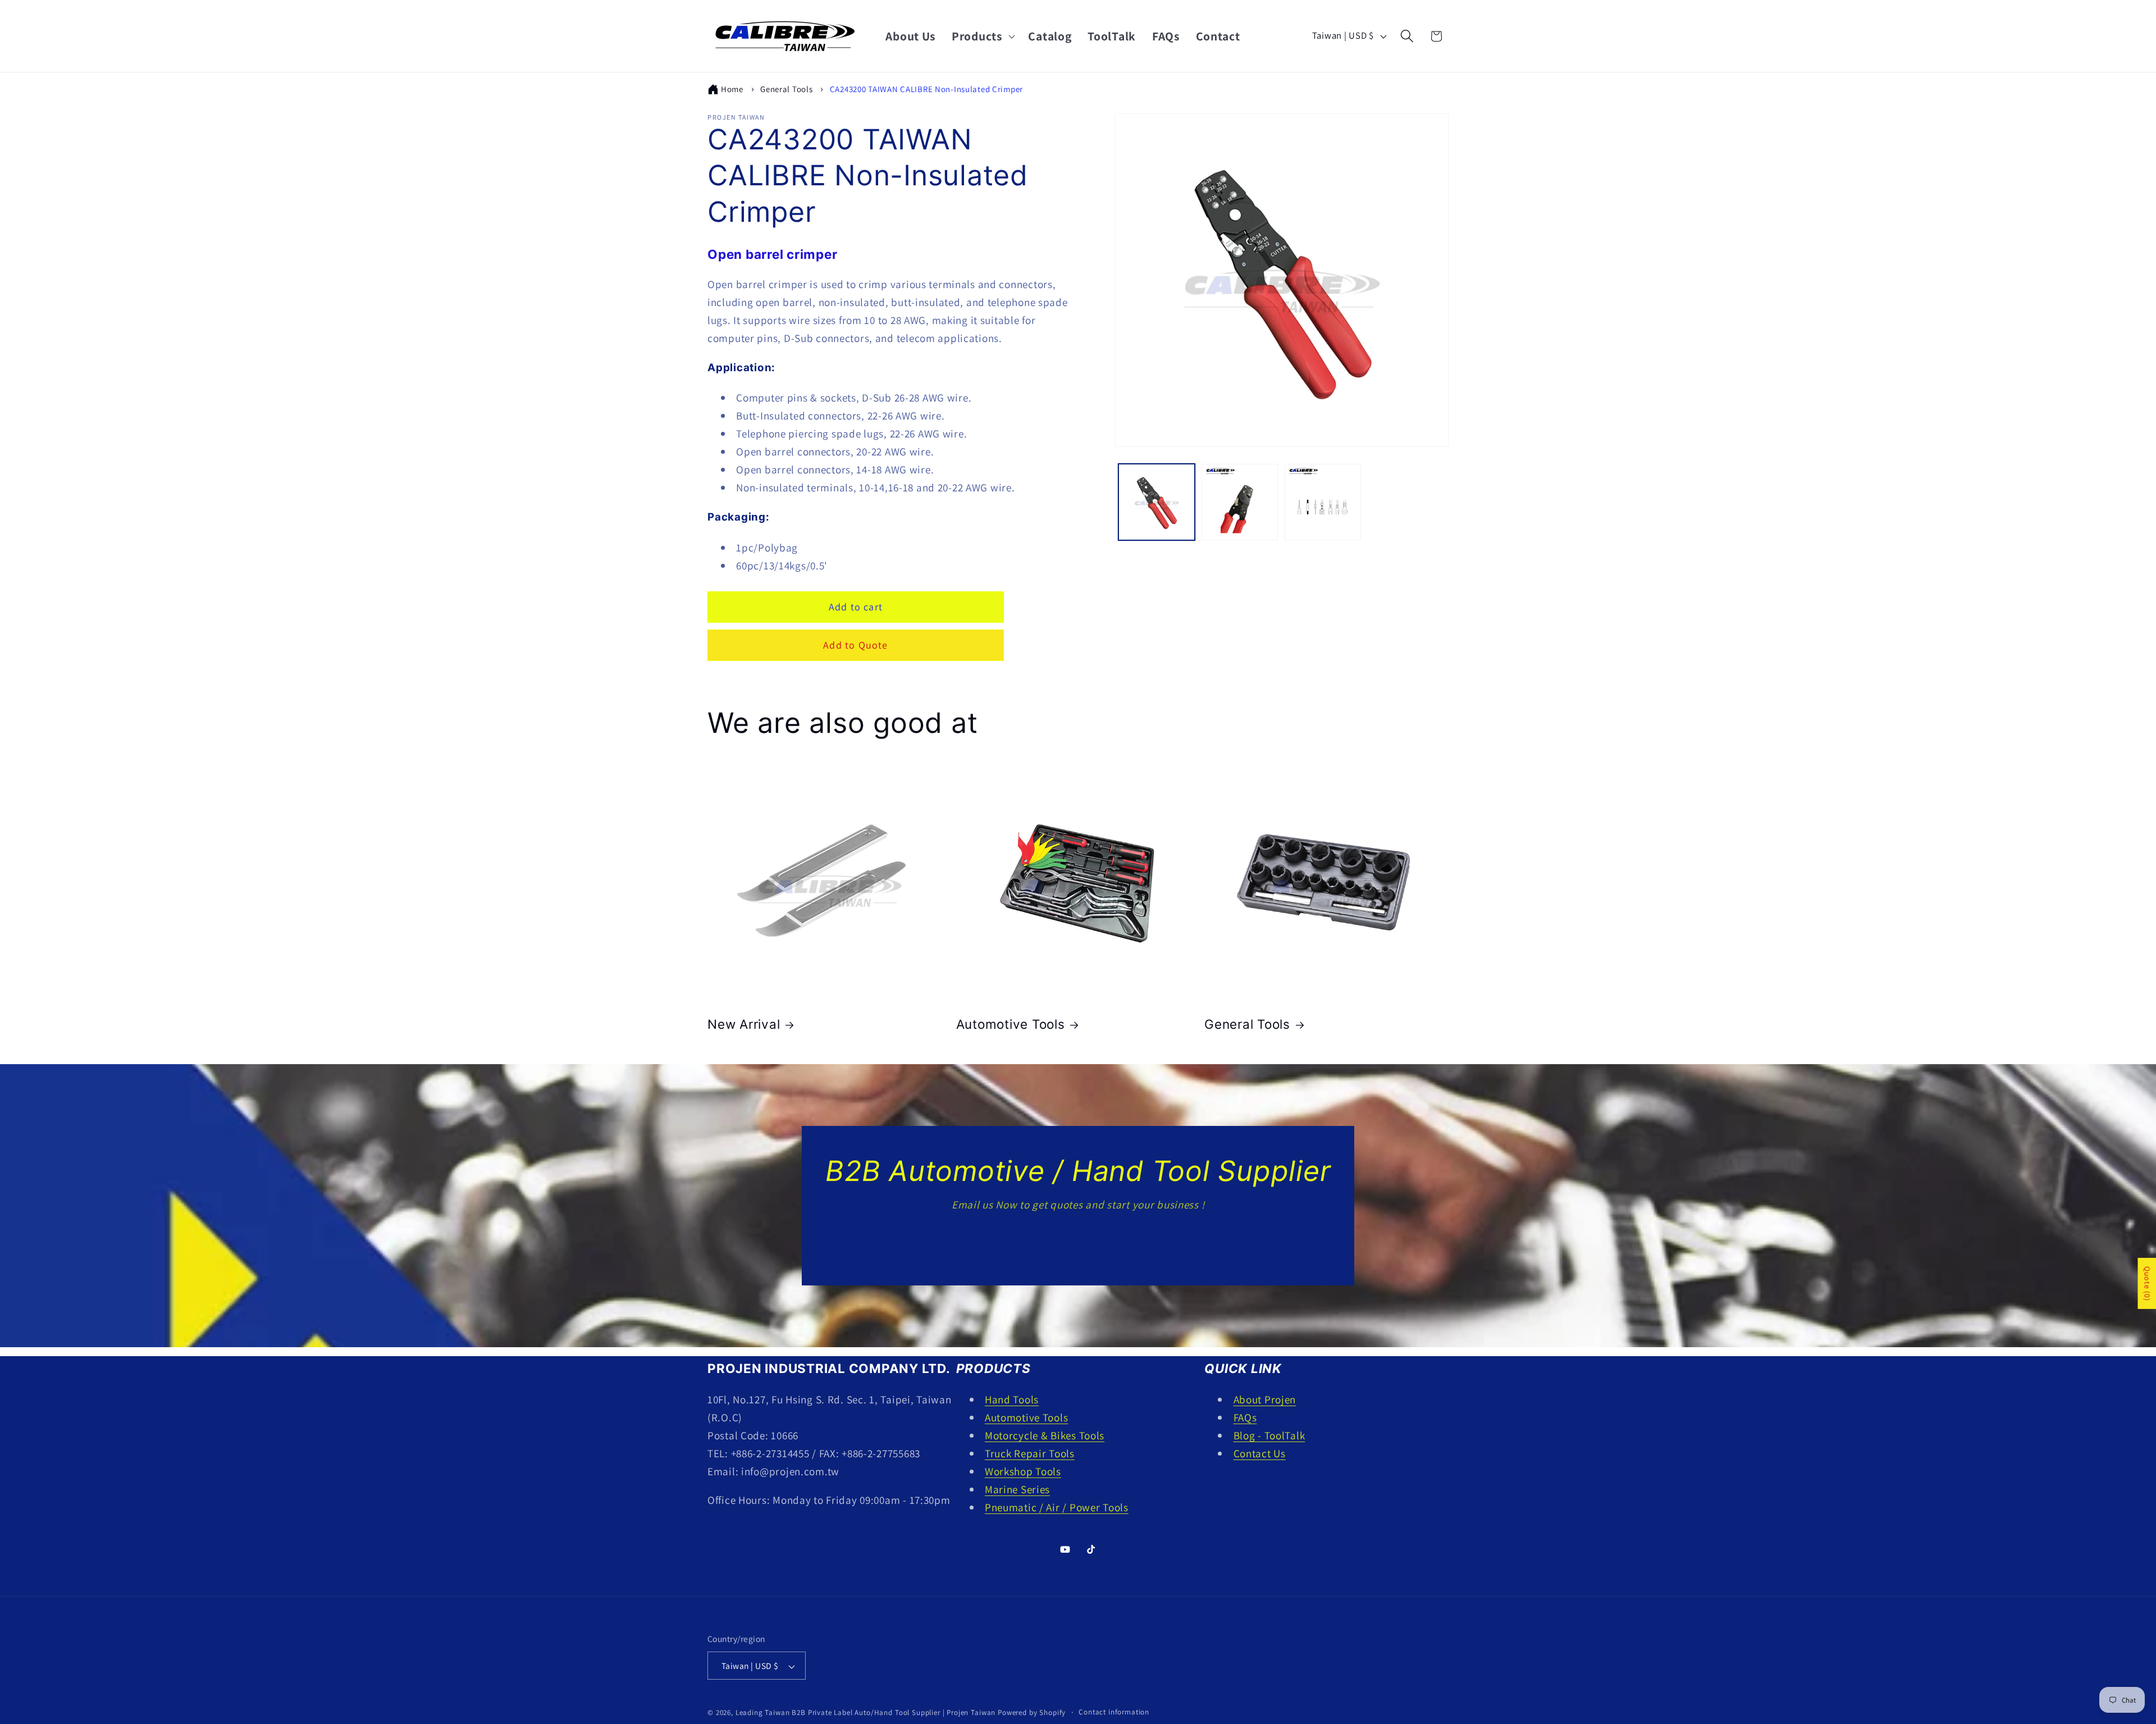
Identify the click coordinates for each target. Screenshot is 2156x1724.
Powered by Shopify (1032, 1713)
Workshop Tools (1023, 1471)
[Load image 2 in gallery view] (1240, 502)
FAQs (1245, 1417)
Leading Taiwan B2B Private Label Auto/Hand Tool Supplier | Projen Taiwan (865, 1713)
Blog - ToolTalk (1269, 1435)
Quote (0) (2147, 1283)
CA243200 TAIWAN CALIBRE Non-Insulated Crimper (926, 89)
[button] (982, 36)
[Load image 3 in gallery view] (1323, 502)
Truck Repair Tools (1030, 1453)
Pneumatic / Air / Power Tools (1057, 1507)
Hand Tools (1012, 1399)
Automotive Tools (1011, 1024)
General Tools (786, 89)
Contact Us (1078, 1243)
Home (732, 89)
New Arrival (744, 1024)
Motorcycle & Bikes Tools (1045, 1435)
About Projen (1265, 1399)
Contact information (1114, 1712)
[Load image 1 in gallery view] (1157, 502)
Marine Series (1017, 1489)
